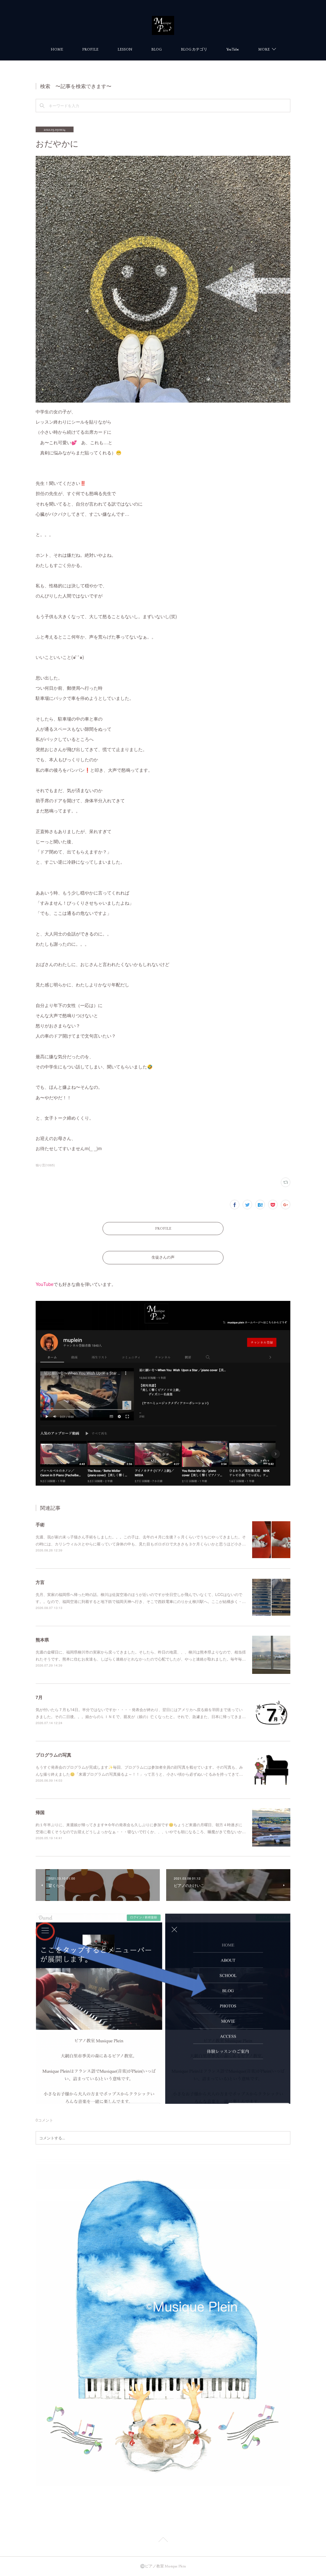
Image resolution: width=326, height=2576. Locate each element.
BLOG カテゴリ (194, 49)
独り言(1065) (45, 1165)
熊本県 (42, 1640)
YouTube (233, 49)
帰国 (40, 1812)
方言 (40, 1582)
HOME (57, 49)
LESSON (125, 49)
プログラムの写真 (53, 1755)
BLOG (156, 49)
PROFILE (90, 49)
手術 (40, 1524)
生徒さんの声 (163, 1257)
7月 (39, 1697)
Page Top (163, 2541)
